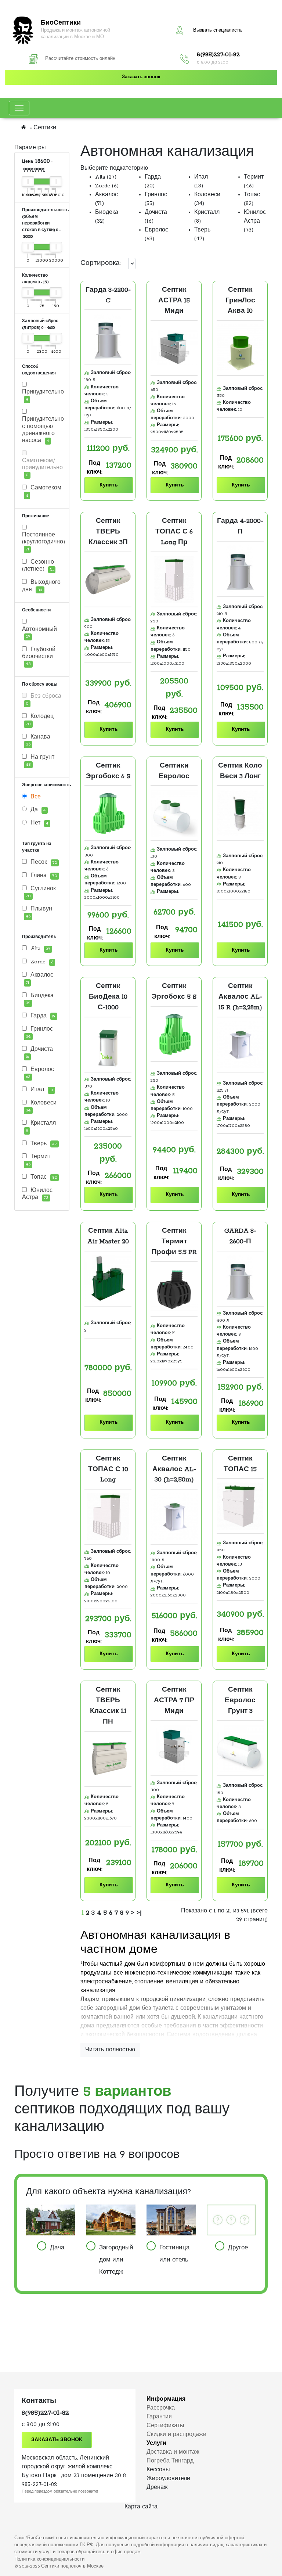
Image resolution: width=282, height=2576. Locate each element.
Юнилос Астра (37, 1194)
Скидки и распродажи (176, 2435)
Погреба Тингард (170, 2461)
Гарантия (159, 2417)
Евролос (40, 1073)
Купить (109, 485)
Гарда (42, 1016)
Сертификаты (165, 2426)
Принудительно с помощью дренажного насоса (42, 430)
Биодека (40, 999)
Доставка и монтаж (173, 2452)
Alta (39, 949)
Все (35, 797)
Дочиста (39, 1053)
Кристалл (41, 1127)
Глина (43, 876)
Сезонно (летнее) (38, 566)
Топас (43, 1177)
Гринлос (39, 1032)
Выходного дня (41, 586)
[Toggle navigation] (19, 108)
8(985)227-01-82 (218, 55)
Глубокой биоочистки (39, 656)
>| (139, 1913)
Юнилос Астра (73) (255, 221)
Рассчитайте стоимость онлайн (80, 59)
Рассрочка (161, 2408)
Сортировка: (101, 263)
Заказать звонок (141, 77)
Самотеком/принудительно (42, 468)
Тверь (43, 1144)
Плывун (39, 912)
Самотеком (44, 491)
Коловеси (41, 1106)
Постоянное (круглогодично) (42, 542)
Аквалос (39, 978)
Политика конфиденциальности (49, 2559)
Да (37, 810)
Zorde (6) (107, 186)
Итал (41, 1090)
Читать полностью (110, 2050)
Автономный (39, 633)
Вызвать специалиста (217, 30)
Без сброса (44, 700)
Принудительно (42, 395)
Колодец (40, 720)
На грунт (40, 761)
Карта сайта (141, 2507)
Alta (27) (106, 177)
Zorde (41, 962)
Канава (38, 740)
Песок (43, 862)
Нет (39, 823)
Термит (38, 1160)
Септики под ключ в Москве (72, 2566)
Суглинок (41, 892)
